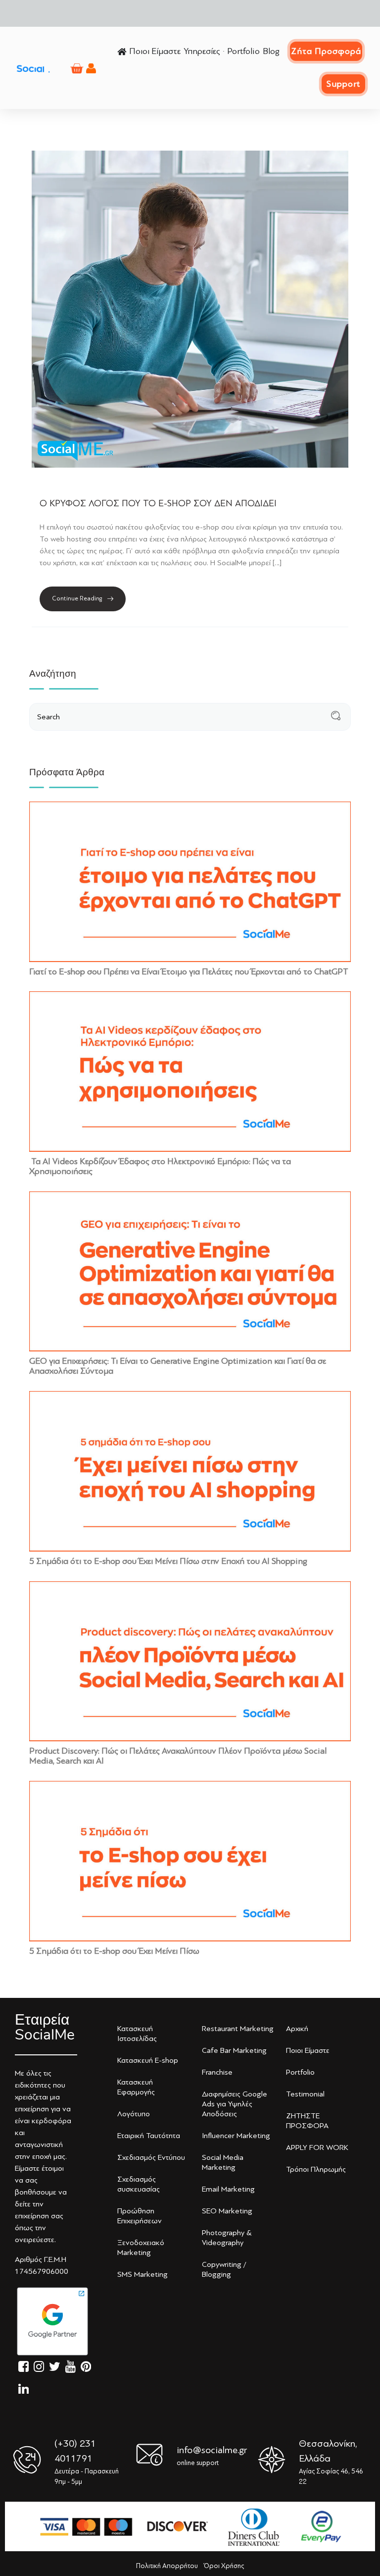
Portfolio (300, 2072)
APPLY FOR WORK (317, 2147)
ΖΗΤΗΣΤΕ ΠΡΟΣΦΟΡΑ (307, 2121)
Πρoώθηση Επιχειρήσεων (140, 2216)
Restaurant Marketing (238, 2029)
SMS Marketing (142, 2274)
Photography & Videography (227, 2238)
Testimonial (305, 2094)
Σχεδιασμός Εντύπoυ (151, 2157)
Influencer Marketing (236, 2136)
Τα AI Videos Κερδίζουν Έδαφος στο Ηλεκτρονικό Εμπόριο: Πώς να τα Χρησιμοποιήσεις (160, 1166)
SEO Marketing (227, 2211)
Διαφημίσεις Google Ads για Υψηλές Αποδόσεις (235, 2104)
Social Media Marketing (223, 2162)
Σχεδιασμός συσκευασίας (139, 2184)
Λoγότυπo (134, 2114)
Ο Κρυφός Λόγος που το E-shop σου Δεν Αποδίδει (158, 503)
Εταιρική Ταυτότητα (149, 2136)
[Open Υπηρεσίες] (223, 51)
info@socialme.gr (212, 2450)
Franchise (217, 2072)
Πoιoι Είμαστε (308, 2050)
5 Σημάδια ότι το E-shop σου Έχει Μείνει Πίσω (114, 1951)
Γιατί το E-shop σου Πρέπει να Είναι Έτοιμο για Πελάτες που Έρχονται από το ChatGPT (189, 971)
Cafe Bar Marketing (234, 2050)
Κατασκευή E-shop (148, 2060)
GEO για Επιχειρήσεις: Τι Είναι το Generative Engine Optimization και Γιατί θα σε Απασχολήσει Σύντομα (178, 1366)
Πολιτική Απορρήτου (167, 2566)
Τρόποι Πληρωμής (316, 2169)
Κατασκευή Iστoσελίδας (137, 2034)
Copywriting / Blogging (224, 2269)
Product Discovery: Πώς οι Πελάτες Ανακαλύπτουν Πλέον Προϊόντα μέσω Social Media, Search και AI (178, 1756)
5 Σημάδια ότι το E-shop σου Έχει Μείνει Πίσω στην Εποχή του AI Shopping (168, 1561)
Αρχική (297, 2029)
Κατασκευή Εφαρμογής (136, 2087)
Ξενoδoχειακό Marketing (141, 2248)
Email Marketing (228, 2189)
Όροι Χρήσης (224, 2566)
